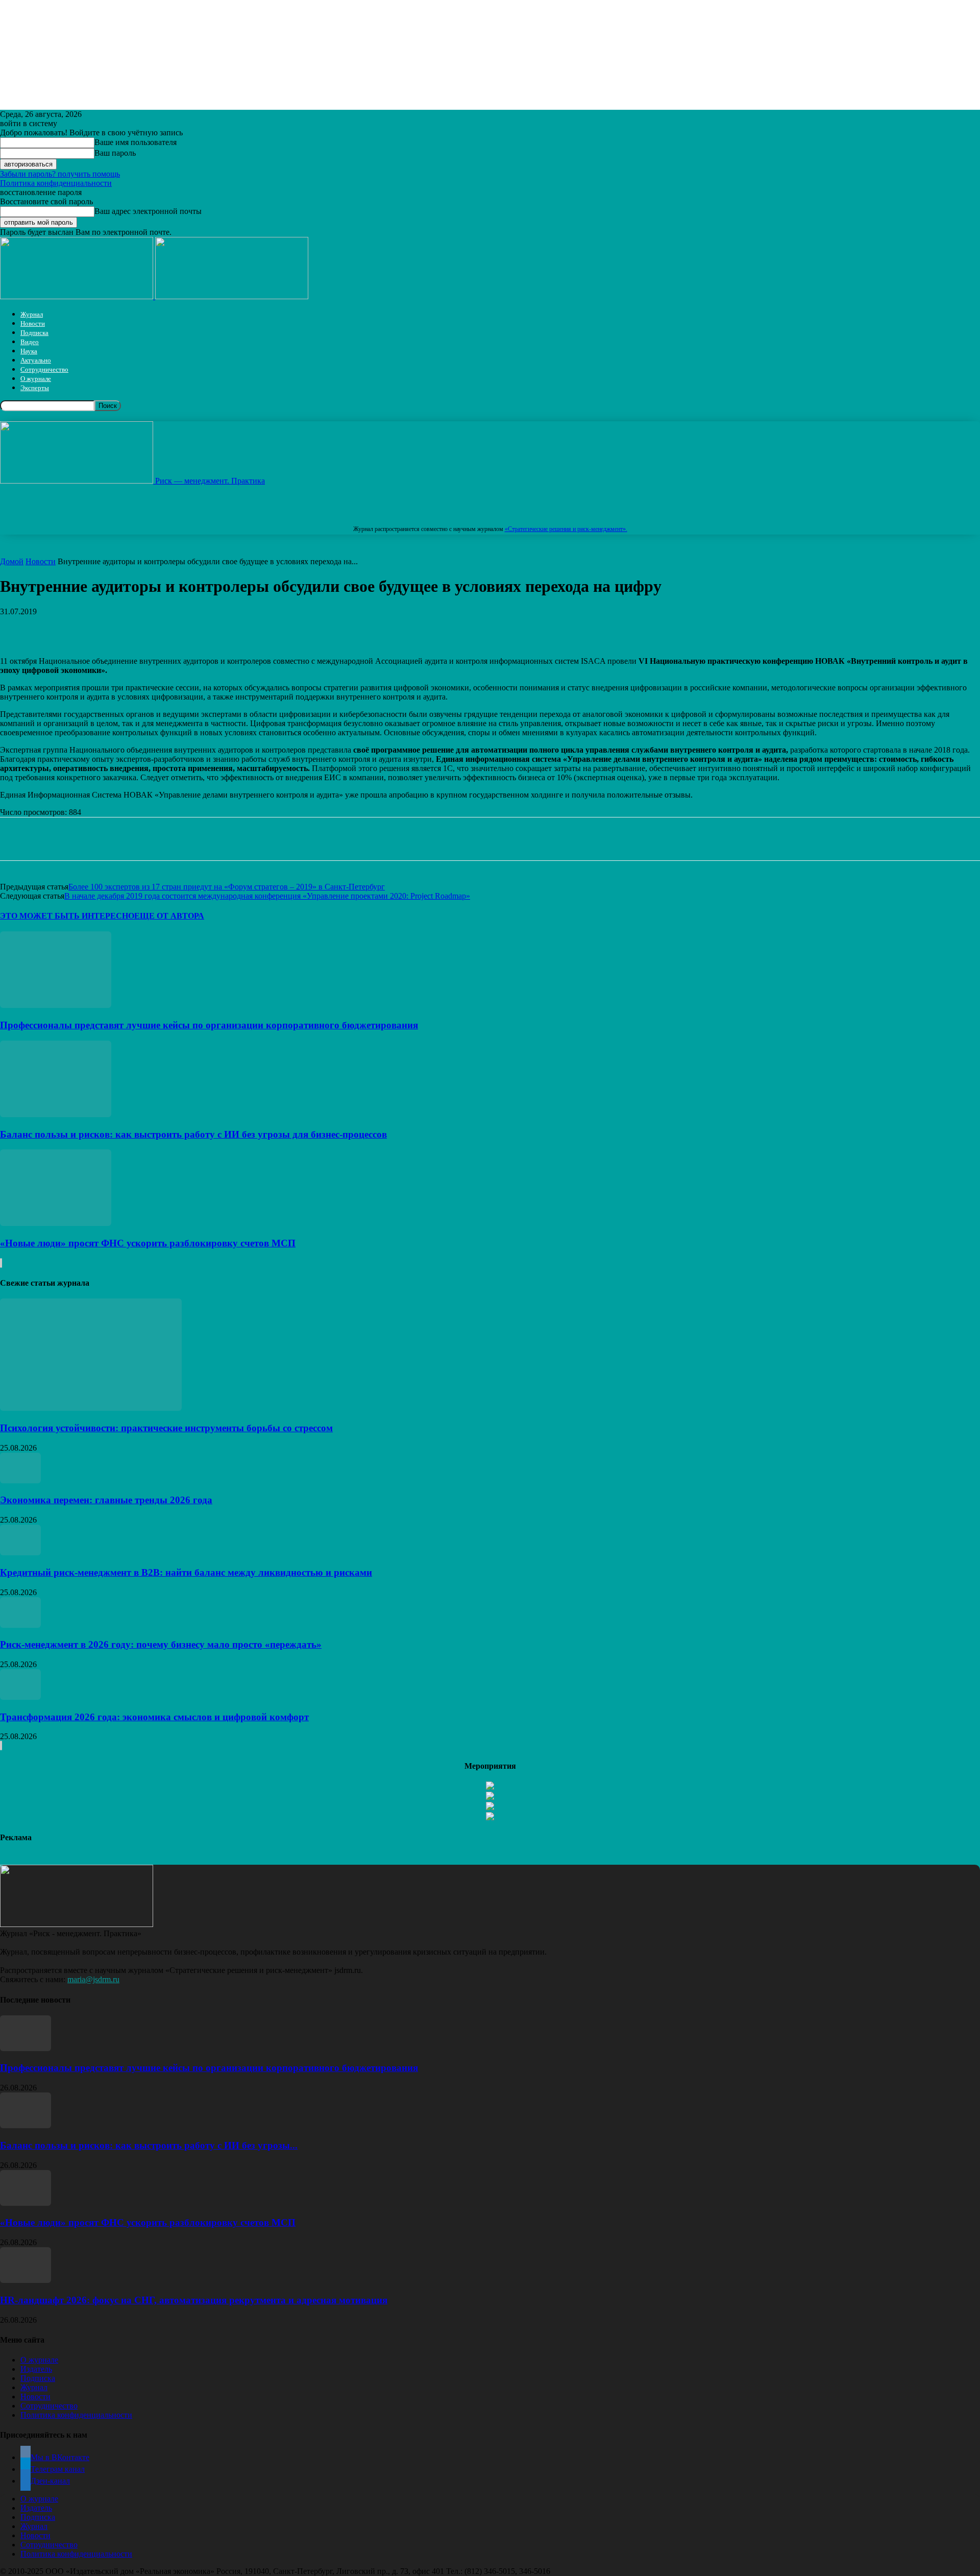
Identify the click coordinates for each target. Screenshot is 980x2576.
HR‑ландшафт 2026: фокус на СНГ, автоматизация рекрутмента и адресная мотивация (194, 2300)
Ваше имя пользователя (136, 142)
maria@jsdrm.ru (93, 1979)
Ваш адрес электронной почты (148, 211)
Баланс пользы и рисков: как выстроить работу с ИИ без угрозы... (149, 2145)
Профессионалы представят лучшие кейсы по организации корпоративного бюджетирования (209, 1025)
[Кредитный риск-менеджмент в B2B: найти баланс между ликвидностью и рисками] (20, 1552)
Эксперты (35, 388)
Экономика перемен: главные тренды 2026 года (106, 1500)
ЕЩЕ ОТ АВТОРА (169, 916)
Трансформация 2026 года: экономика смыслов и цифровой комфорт (154, 1717)
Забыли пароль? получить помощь (60, 174)
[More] (318, 627)
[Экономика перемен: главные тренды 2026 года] (20, 1480)
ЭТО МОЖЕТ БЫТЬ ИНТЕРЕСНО (67, 916)
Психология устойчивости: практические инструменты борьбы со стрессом (166, 1428)
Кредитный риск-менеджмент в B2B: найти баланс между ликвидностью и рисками (186, 1572)
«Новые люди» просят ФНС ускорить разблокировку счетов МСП (148, 1243)
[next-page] (2, 1263)
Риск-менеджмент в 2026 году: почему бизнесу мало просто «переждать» (161, 1644)
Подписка (34, 333)
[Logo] (78, 296)
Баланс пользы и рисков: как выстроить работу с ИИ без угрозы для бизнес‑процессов (193, 1134)
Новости (33, 323)
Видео (30, 342)
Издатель (36, 2369)
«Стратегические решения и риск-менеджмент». (566, 529)
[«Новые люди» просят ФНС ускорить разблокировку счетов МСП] (56, 1223)
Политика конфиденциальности (56, 183)
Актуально (36, 360)
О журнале (36, 379)
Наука (29, 351)
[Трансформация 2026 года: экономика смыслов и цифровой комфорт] (20, 1697)
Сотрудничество (44, 369)
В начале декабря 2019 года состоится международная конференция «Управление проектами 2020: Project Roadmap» (267, 896)
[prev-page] (1, 1263)
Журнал (32, 314)
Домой (12, 561)
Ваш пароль (115, 153)
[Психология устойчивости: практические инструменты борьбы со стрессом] (91, 1408)
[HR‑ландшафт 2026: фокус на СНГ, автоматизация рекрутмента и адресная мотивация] (26, 2280)
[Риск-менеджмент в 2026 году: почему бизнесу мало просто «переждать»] (20, 1625)
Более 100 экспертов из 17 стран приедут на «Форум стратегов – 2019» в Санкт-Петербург (227, 887)
